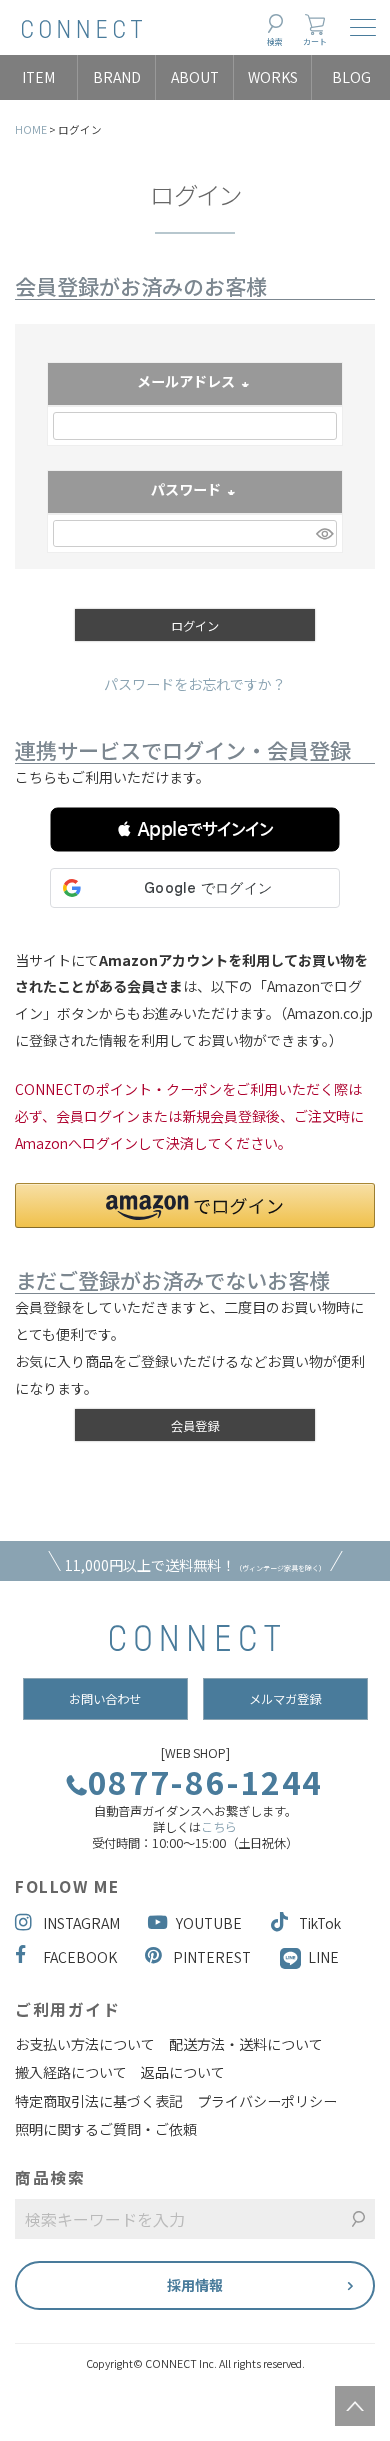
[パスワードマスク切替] (323, 534)
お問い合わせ (105, 1699)
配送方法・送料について (246, 2044)
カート (315, 41)
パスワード (194, 491)
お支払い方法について (85, 2044)
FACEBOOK (80, 1957)
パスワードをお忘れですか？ (195, 684)
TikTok (320, 1923)
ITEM (38, 77)
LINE (323, 1957)
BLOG (351, 77)
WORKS (273, 77)
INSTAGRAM (81, 1923)
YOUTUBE (209, 1923)
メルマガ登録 (285, 1699)
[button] (195, 829)
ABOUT (195, 77)
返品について (183, 2072)
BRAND (117, 77)
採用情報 (195, 2285)
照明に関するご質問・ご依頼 (106, 2129)
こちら (219, 1827)
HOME (31, 129)
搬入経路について (71, 2072)
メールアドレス (194, 383)
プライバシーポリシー (267, 2101)
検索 (275, 41)
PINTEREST (212, 1957)
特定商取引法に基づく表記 (99, 2101)
